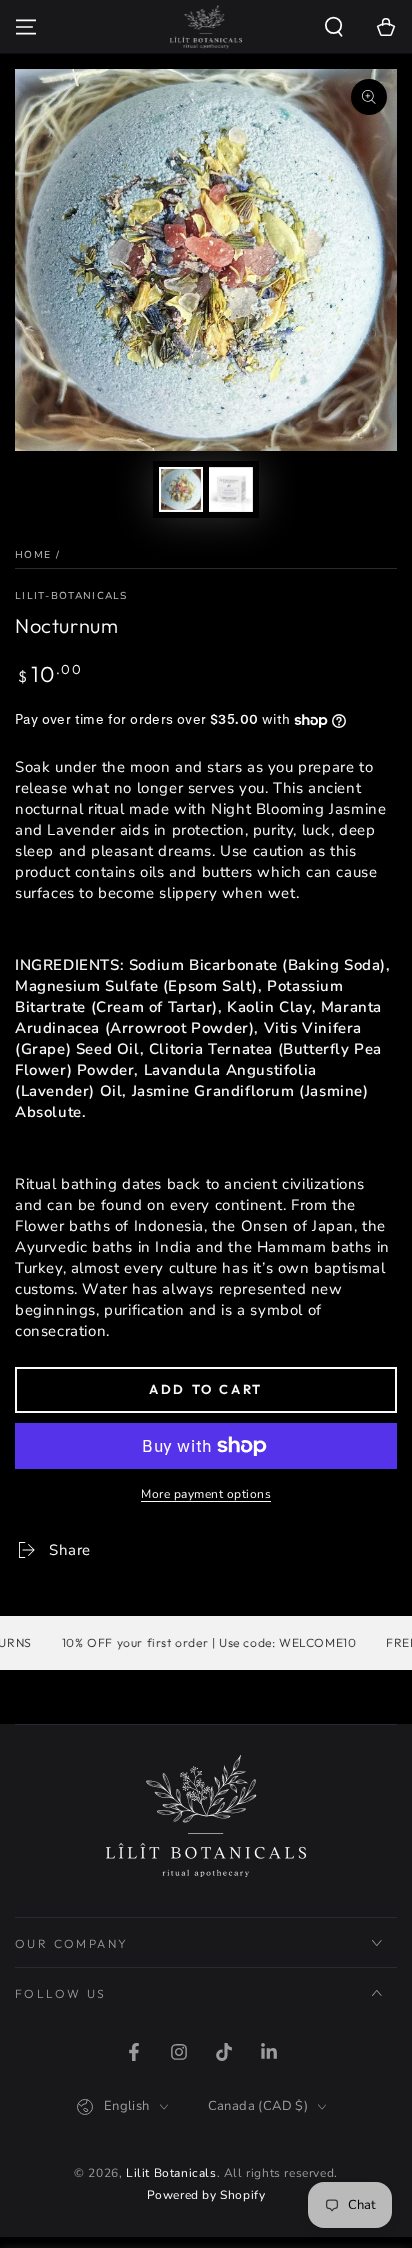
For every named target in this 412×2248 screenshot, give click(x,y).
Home (33, 555)
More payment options (206, 1494)
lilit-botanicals (71, 596)
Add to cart (206, 1389)
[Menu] (26, 27)
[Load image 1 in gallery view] (181, 489)
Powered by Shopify (206, 2195)
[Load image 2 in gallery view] (231, 489)
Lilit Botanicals (171, 2173)
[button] (334, 27)
